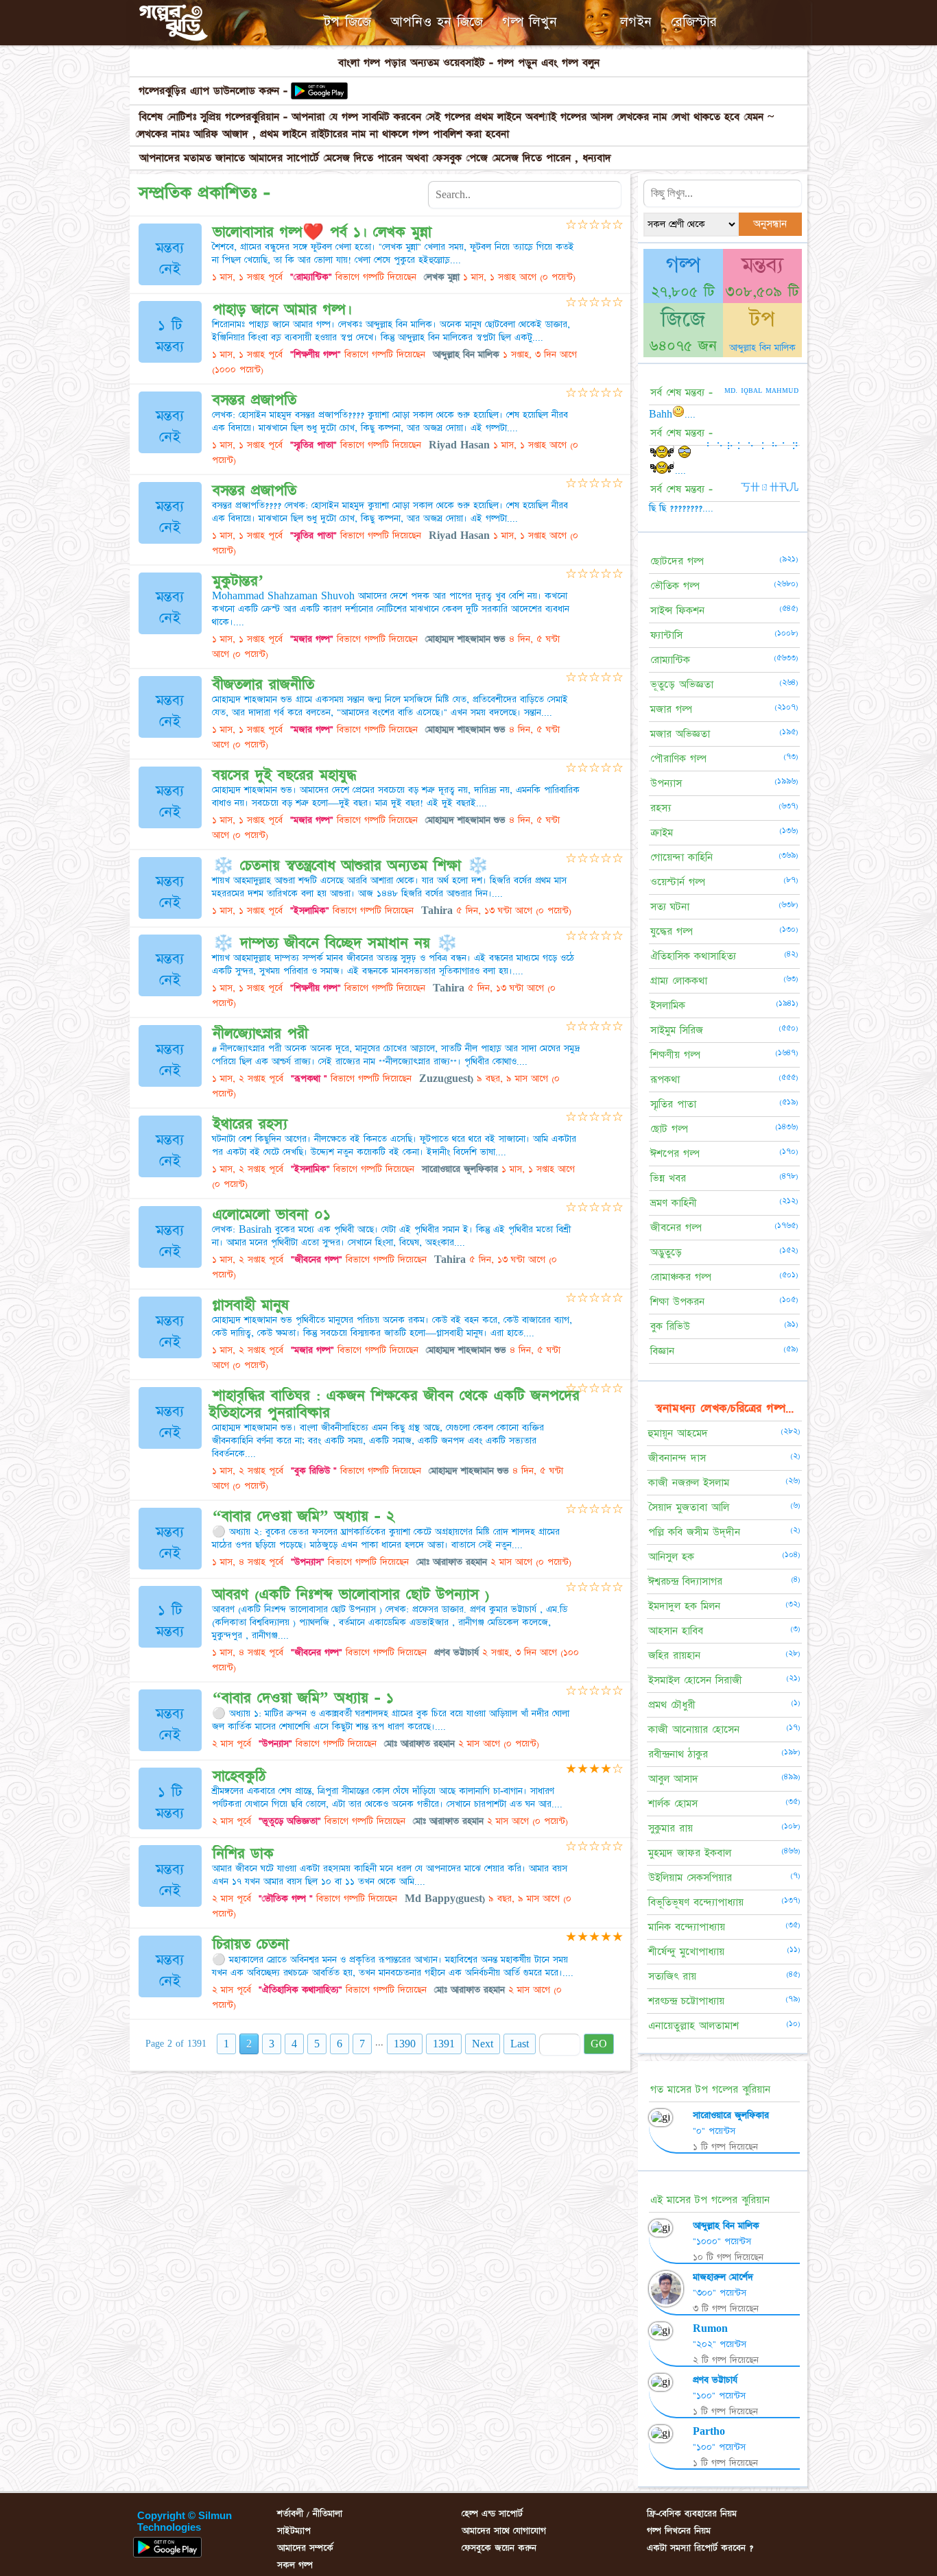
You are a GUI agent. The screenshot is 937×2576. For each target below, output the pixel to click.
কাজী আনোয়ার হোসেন (694, 1730)
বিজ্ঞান (662, 1351)
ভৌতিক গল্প (675, 586)
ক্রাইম (662, 833)
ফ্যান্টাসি (666, 635)
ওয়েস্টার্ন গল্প (678, 882)
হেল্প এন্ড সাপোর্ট (492, 2514)
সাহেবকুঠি (239, 1776)
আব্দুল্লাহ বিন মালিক (762, 348)
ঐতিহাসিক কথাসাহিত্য (693, 956)
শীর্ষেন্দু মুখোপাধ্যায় (686, 1952)
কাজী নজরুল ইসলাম (689, 1483)
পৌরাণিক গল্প (678, 759)
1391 (444, 2044)
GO (599, 2044)
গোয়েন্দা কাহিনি (681, 857)
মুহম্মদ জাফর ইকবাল (690, 1853)
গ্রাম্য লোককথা (679, 981)
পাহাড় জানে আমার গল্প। (282, 310)
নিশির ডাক (243, 1854)
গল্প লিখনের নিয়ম (679, 2531)
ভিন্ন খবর (668, 1178)
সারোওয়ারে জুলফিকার (731, 2115)
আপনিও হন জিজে (437, 22)
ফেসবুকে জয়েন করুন (499, 2548)
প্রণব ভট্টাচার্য (715, 2380)
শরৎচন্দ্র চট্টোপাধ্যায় (686, 2001)
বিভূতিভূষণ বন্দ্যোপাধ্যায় (696, 1902)
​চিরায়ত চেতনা (251, 1944)
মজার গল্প (671, 709)
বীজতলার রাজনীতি (263, 685)
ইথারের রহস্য (250, 1124)
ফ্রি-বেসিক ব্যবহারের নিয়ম (692, 2514)
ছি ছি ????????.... (681, 508)
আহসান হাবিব (676, 1631)
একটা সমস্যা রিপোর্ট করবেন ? (700, 2548)
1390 (405, 2044)
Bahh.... (672, 414)
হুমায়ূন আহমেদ (678, 1433)
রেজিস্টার (694, 22)
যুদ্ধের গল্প (672, 931)
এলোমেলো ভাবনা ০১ (272, 1215)
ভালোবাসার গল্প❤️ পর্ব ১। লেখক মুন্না (322, 232)
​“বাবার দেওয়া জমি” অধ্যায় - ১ (303, 1698)
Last (520, 2044)
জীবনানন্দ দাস (677, 1458)
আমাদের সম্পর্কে (305, 2548)
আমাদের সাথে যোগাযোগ (504, 2531)
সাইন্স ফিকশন (677, 611)
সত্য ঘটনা (670, 907)
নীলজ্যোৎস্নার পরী (260, 1034)
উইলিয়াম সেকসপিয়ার (690, 1878)
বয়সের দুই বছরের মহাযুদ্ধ (284, 775)
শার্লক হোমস (673, 1804)
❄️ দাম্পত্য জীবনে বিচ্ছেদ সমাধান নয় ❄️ (335, 943)
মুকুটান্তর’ (238, 581)
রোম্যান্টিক (670, 660)
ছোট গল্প (669, 1129)
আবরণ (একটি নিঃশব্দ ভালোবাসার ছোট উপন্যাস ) (351, 1594)
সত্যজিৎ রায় (672, 1976)
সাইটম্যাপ (294, 2531)
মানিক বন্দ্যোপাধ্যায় (687, 1927)
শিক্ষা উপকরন (677, 1302)
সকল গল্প (295, 2565)
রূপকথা (665, 1080)
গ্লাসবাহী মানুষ (251, 1305)
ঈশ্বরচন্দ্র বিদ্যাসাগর (685, 1581)
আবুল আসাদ (673, 1779)
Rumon (710, 2328)
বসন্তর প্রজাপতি (254, 400)
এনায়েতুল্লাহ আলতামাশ (693, 2026)
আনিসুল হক (671, 1557)
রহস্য (661, 808)
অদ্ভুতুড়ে (666, 1252)
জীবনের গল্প (676, 1228)
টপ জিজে (347, 22)
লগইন (636, 22)
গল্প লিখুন (530, 22)
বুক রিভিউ (670, 1326)
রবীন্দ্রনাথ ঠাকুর (678, 1754)
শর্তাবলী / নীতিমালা (310, 2514)
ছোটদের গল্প (677, 561)
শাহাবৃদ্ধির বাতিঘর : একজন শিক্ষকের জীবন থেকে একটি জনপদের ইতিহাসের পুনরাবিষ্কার (394, 1404)
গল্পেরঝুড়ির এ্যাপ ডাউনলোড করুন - (213, 91)
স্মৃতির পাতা (673, 1104)
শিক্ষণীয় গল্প (675, 1055)
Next (483, 2044)
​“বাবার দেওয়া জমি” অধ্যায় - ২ (304, 1516)
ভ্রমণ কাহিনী (674, 1203)
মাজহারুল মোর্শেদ (723, 2277)
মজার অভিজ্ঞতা (680, 734)
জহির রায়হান (674, 1656)
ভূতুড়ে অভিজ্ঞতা (682, 685)
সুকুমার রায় (671, 1828)
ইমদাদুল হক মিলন (684, 1606)
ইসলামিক (668, 1006)
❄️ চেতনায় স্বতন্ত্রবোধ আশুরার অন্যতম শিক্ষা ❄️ (351, 866)
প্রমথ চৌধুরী (672, 1705)
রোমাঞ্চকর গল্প (681, 1277)
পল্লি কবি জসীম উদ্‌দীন (694, 1532)
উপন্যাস (666, 783)
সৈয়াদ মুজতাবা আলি (689, 1507)
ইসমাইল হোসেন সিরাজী (695, 1680)
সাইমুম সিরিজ (677, 1030)
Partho (709, 2431)
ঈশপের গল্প (675, 1154)
